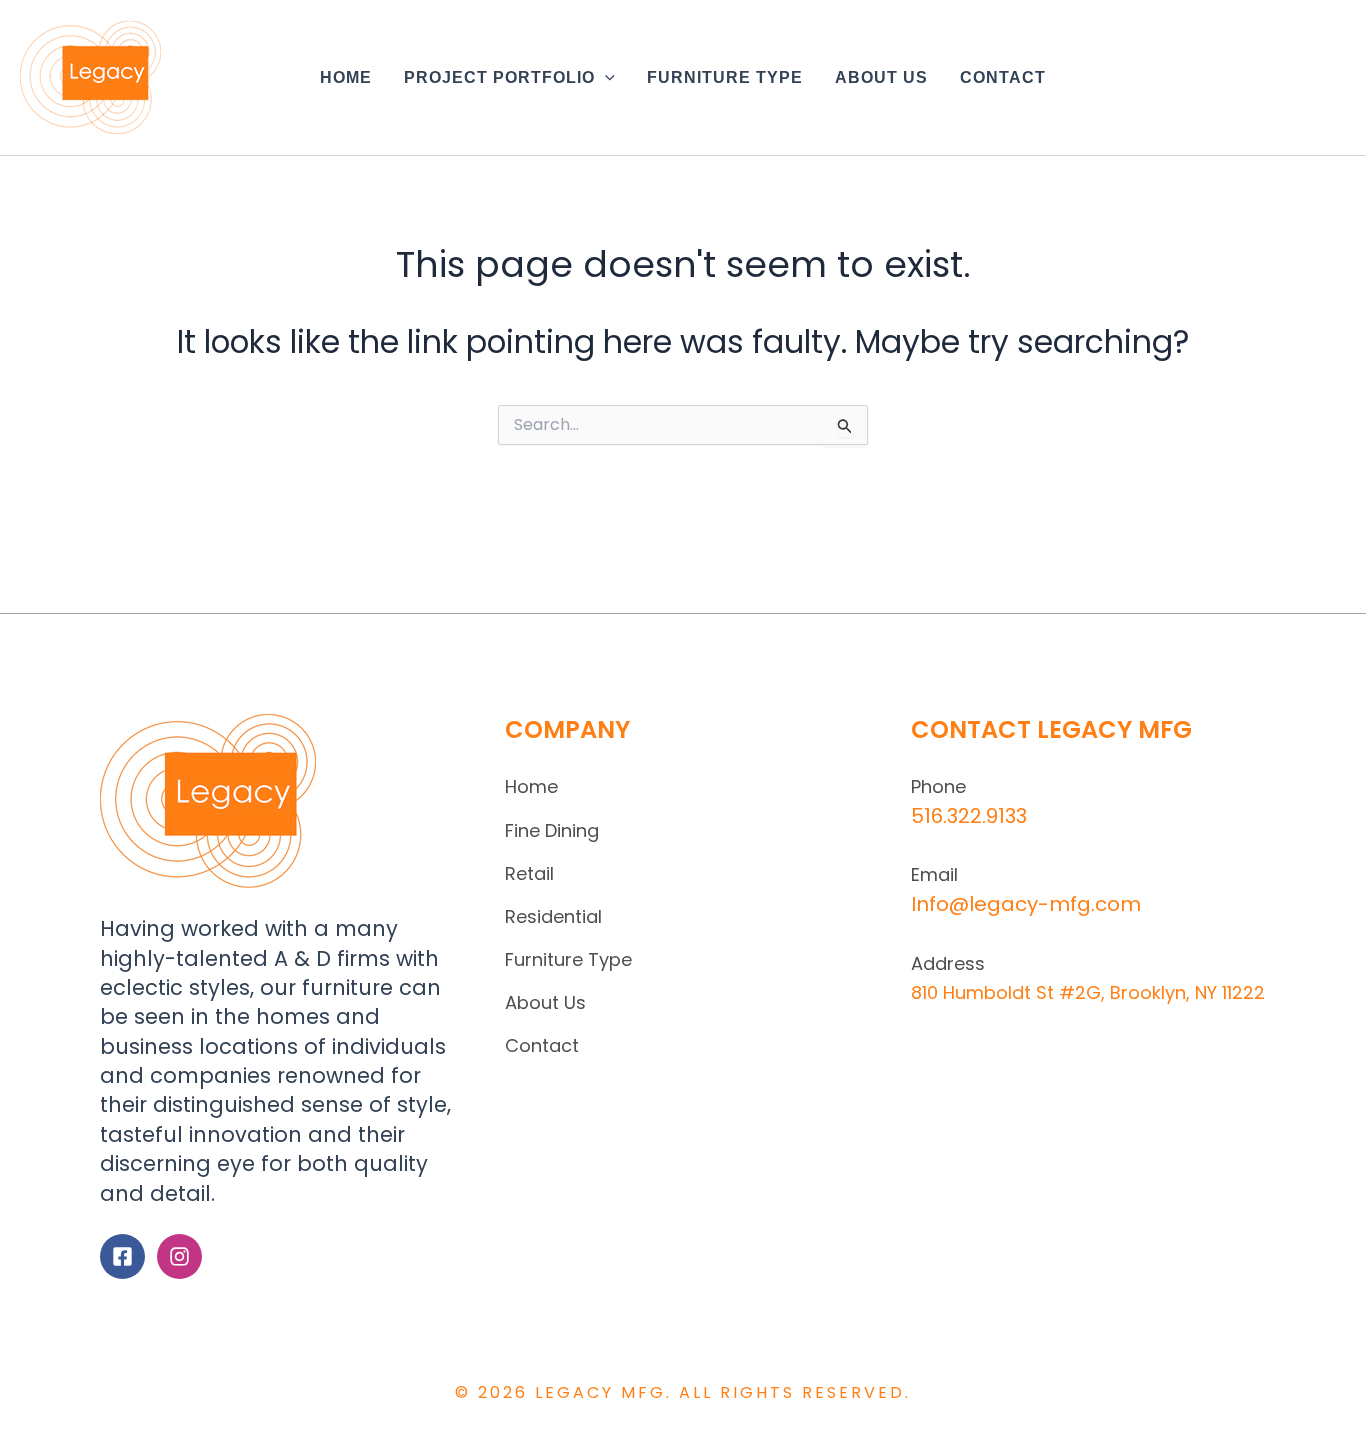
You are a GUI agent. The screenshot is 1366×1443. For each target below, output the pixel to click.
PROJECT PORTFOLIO (499, 77)
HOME (346, 77)
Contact (542, 1045)
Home (531, 786)
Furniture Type (568, 959)
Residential (553, 916)
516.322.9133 (969, 816)
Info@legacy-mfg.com (1026, 904)
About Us (545, 1002)
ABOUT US (881, 77)
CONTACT (1003, 77)
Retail (529, 873)
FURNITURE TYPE (725, 77)
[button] (605, 78)
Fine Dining (552, 830)
